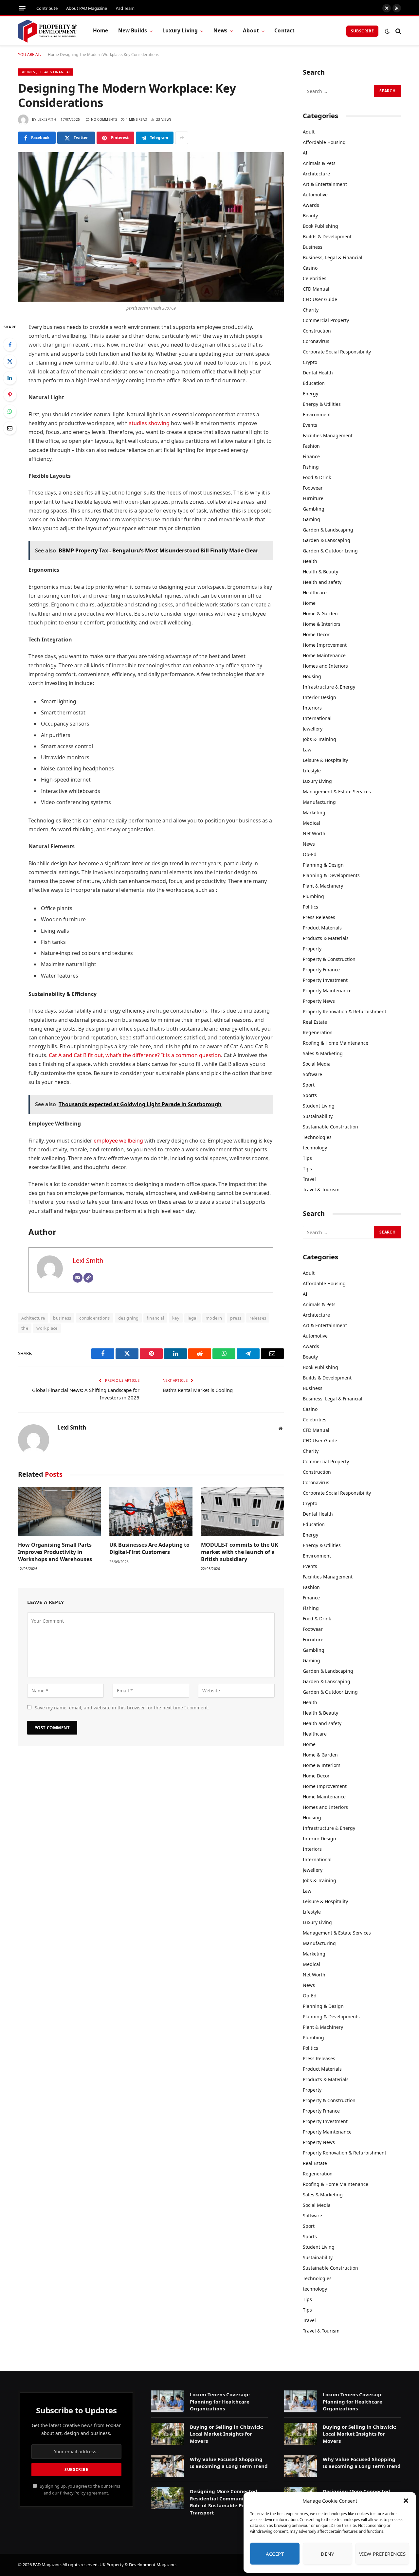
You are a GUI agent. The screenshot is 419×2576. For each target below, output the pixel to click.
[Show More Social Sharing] (182, 138)
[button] (406, 2501)
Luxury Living (180, 31)
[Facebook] (10, 345)
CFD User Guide (320, 299)
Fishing (311, 467)
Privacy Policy (73, 2493)
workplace (47, 1328)
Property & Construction (329, 959)
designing (128, 1318)
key (176, 1318)
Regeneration (318, 1032)
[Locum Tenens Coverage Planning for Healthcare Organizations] (168, 2401)
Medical (311, 823)
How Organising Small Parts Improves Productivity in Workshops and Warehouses (55, 1552)
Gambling (314, 509)
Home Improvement (325, 645)
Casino (310, 268)
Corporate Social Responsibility (337, 352)
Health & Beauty (320, 572)
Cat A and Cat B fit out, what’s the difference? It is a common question (135, 1055)
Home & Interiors (322, 624)
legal (192, 1318)
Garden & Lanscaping (327, 540)
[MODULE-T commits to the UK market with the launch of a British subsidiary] (242, 1512)
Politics (310, 907)
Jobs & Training (319, 739)
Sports (310, 1095)
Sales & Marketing (323, 1053)
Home (101, 31)
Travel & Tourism (321, 1189)
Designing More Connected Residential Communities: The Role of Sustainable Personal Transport (227, 2502)
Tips (307, 1158)
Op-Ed (310, 854)
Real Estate (315, 1022)
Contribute (47, 8)
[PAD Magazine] (47, 31)
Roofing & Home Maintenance (336, 1043)
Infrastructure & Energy (329, 687)
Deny (327, 2554)
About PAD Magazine (87, 8)
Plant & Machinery (323, 886)
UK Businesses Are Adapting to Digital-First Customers (149, 1549)
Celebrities (315, 278)
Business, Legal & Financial (46, 72)
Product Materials (322, 928)
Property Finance (321, 970)
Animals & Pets (319, 163)
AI (305, 153)
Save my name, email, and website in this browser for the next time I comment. (122, 1708)
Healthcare (315, 593)
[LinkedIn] (10, 378)
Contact (284, 31)
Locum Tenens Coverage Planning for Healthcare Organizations (220, 2401)
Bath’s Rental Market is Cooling (198, 1390)
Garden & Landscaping (328, 530)
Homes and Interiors (325, 666)
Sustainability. (318, 1116)
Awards (311, 205)
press (236, 1318)
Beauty (310, 216)
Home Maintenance (324, 655)
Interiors (312, 708)
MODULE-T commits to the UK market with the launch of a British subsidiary (240, 1552)
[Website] (88, 1278)
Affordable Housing (324, 142)
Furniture (313, 498)
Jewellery (313, 729)
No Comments (104, 119)
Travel (309, 1179)
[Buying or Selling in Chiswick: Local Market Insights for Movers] (168, 2434)
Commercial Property (326, 320)
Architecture (316, 174)
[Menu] (22, 8)
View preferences (382, 2554)
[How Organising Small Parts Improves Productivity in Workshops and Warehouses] (59, 1512)
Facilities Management (328, 435)
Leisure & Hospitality (325, 760)
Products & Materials (326, 938)
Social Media (317, 1064)
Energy (310, 394)
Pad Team (125, 8)
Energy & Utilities (322, 404)
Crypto (310, 362)
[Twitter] (10, 361)
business (62, 1318)
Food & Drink (317, 477)
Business (313, 247)
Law (307, 750)
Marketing (314, 812)
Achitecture (33, 1318)
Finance (311, 456)
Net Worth (314, 833)
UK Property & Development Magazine (137, 2565)
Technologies (317, 1137)
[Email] (10, 428)
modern (214, 1318)
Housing (312, 676)
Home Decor (316, 634)
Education (314, 383)
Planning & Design (323, 865)
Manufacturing (319, 802)
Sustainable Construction (330, 1127)
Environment (317, 414)
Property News (319, 1001)
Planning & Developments (331, 875)
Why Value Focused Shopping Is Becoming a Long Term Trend (229, 2463)
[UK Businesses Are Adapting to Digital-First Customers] (151, 1512)
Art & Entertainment (325, 184)
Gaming (311, 519)
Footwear (313, 488)
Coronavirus (316, 341)
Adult (309, 132)
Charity (311, 310)
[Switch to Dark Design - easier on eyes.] (387, 31)
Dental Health (318, 373)
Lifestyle (312, 771)
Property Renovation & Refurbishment (345, 1011)
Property (312, 949)
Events (310, 425)
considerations (94, 1318)
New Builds (133, 31)
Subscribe (362, 31)
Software (312, 1074)
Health (310, 561)
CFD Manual (316, 289)
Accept (275, 2554)
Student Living (319, 1106)
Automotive (315, 195)
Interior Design (319, 697)
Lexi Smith (47, 119)
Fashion (311, 446)
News (221, 31)
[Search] (398, 31)
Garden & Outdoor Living (330, 551)
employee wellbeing (118, 1141)
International (317, 718)
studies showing (149, 423)
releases (258, 1318)
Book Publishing (320, 226)
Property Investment (325, 980)
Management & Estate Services (337, 792)
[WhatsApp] (10, 411)
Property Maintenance (327, 991)
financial (155, 1318)
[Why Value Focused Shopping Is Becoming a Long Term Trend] (168, 2466)
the (25, 1328)
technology (315, 1148)
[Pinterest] (10, 395)
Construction (317, 331)
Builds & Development (327, 236)
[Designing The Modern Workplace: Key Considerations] (151, 227)
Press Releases (319, 917)
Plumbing (313, 896)
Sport (309, 1085)
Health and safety (322, 582)
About (251, 31)
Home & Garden (320, 613)
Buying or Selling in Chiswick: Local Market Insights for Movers (227, 2434)
